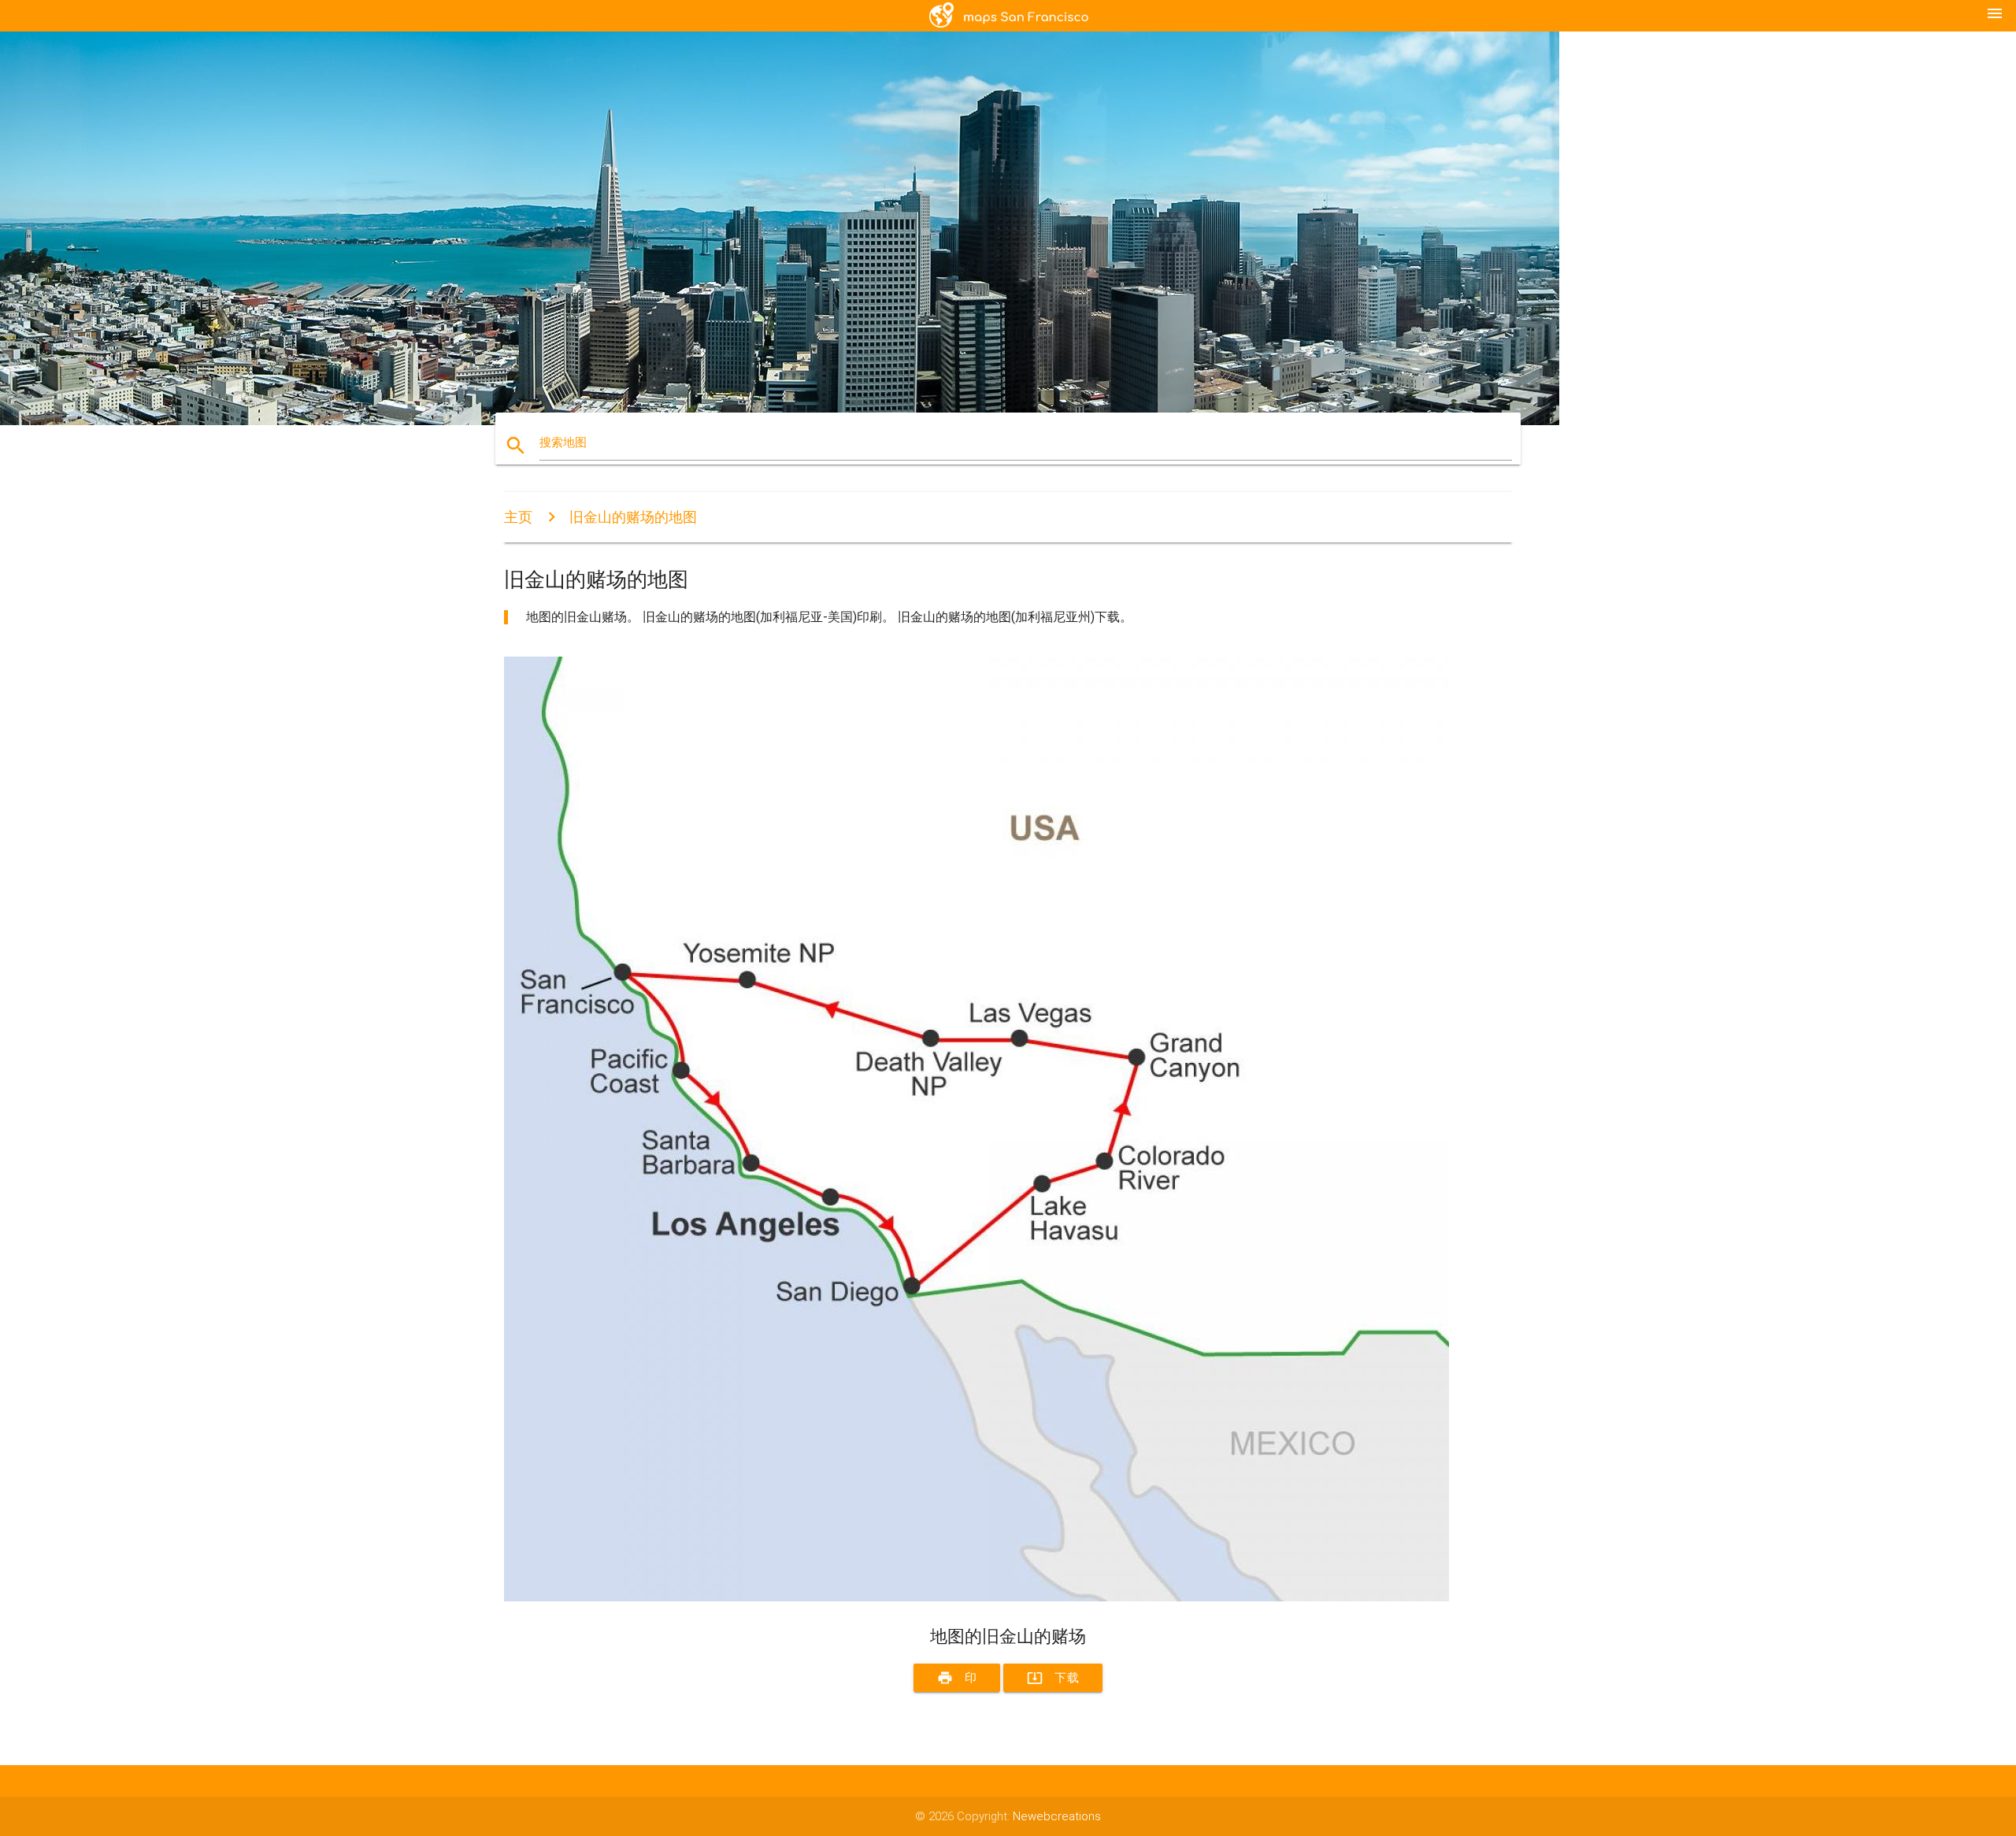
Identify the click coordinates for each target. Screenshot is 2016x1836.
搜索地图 (563, 442)
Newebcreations (1057, 1816)
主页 (518, 517)
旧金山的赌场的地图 (633, 517)
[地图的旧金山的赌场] (976, 1597)
